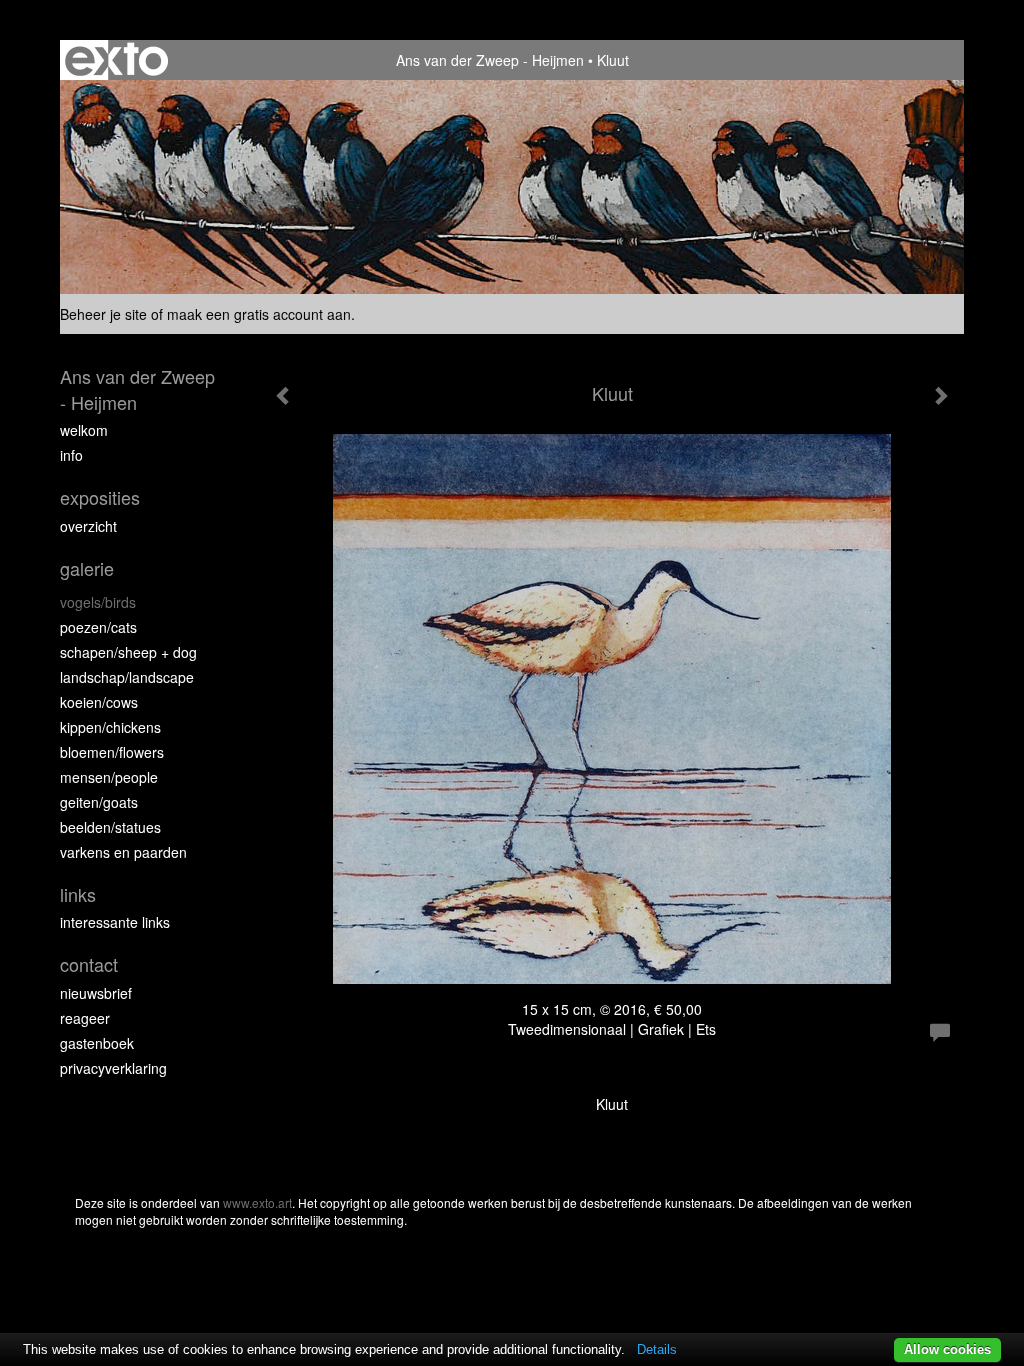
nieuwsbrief (96, 993)
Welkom (84, 430)
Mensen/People (109, 777)
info (71, 455)
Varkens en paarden (123, 852)
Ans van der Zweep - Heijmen (490, 60)
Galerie (87, 568)
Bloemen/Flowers (112, 752)
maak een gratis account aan (259, 314)
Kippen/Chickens (110, 727)
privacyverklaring (113, 1068)
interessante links (115, 922)
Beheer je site (103, 314)
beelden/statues (110, 827)
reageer (85, 1018)
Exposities (100, 497)
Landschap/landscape (127, 677)
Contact (89, 964)
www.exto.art (257, 1202)
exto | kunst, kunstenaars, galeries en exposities (116, 60)
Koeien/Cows (99, 702)
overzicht (88, 526)
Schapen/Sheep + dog (128, 652)
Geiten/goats (99, 802)
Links (78, 894)
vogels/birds (98, 602)
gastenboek (97, 1043)
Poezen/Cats (98, 627)
